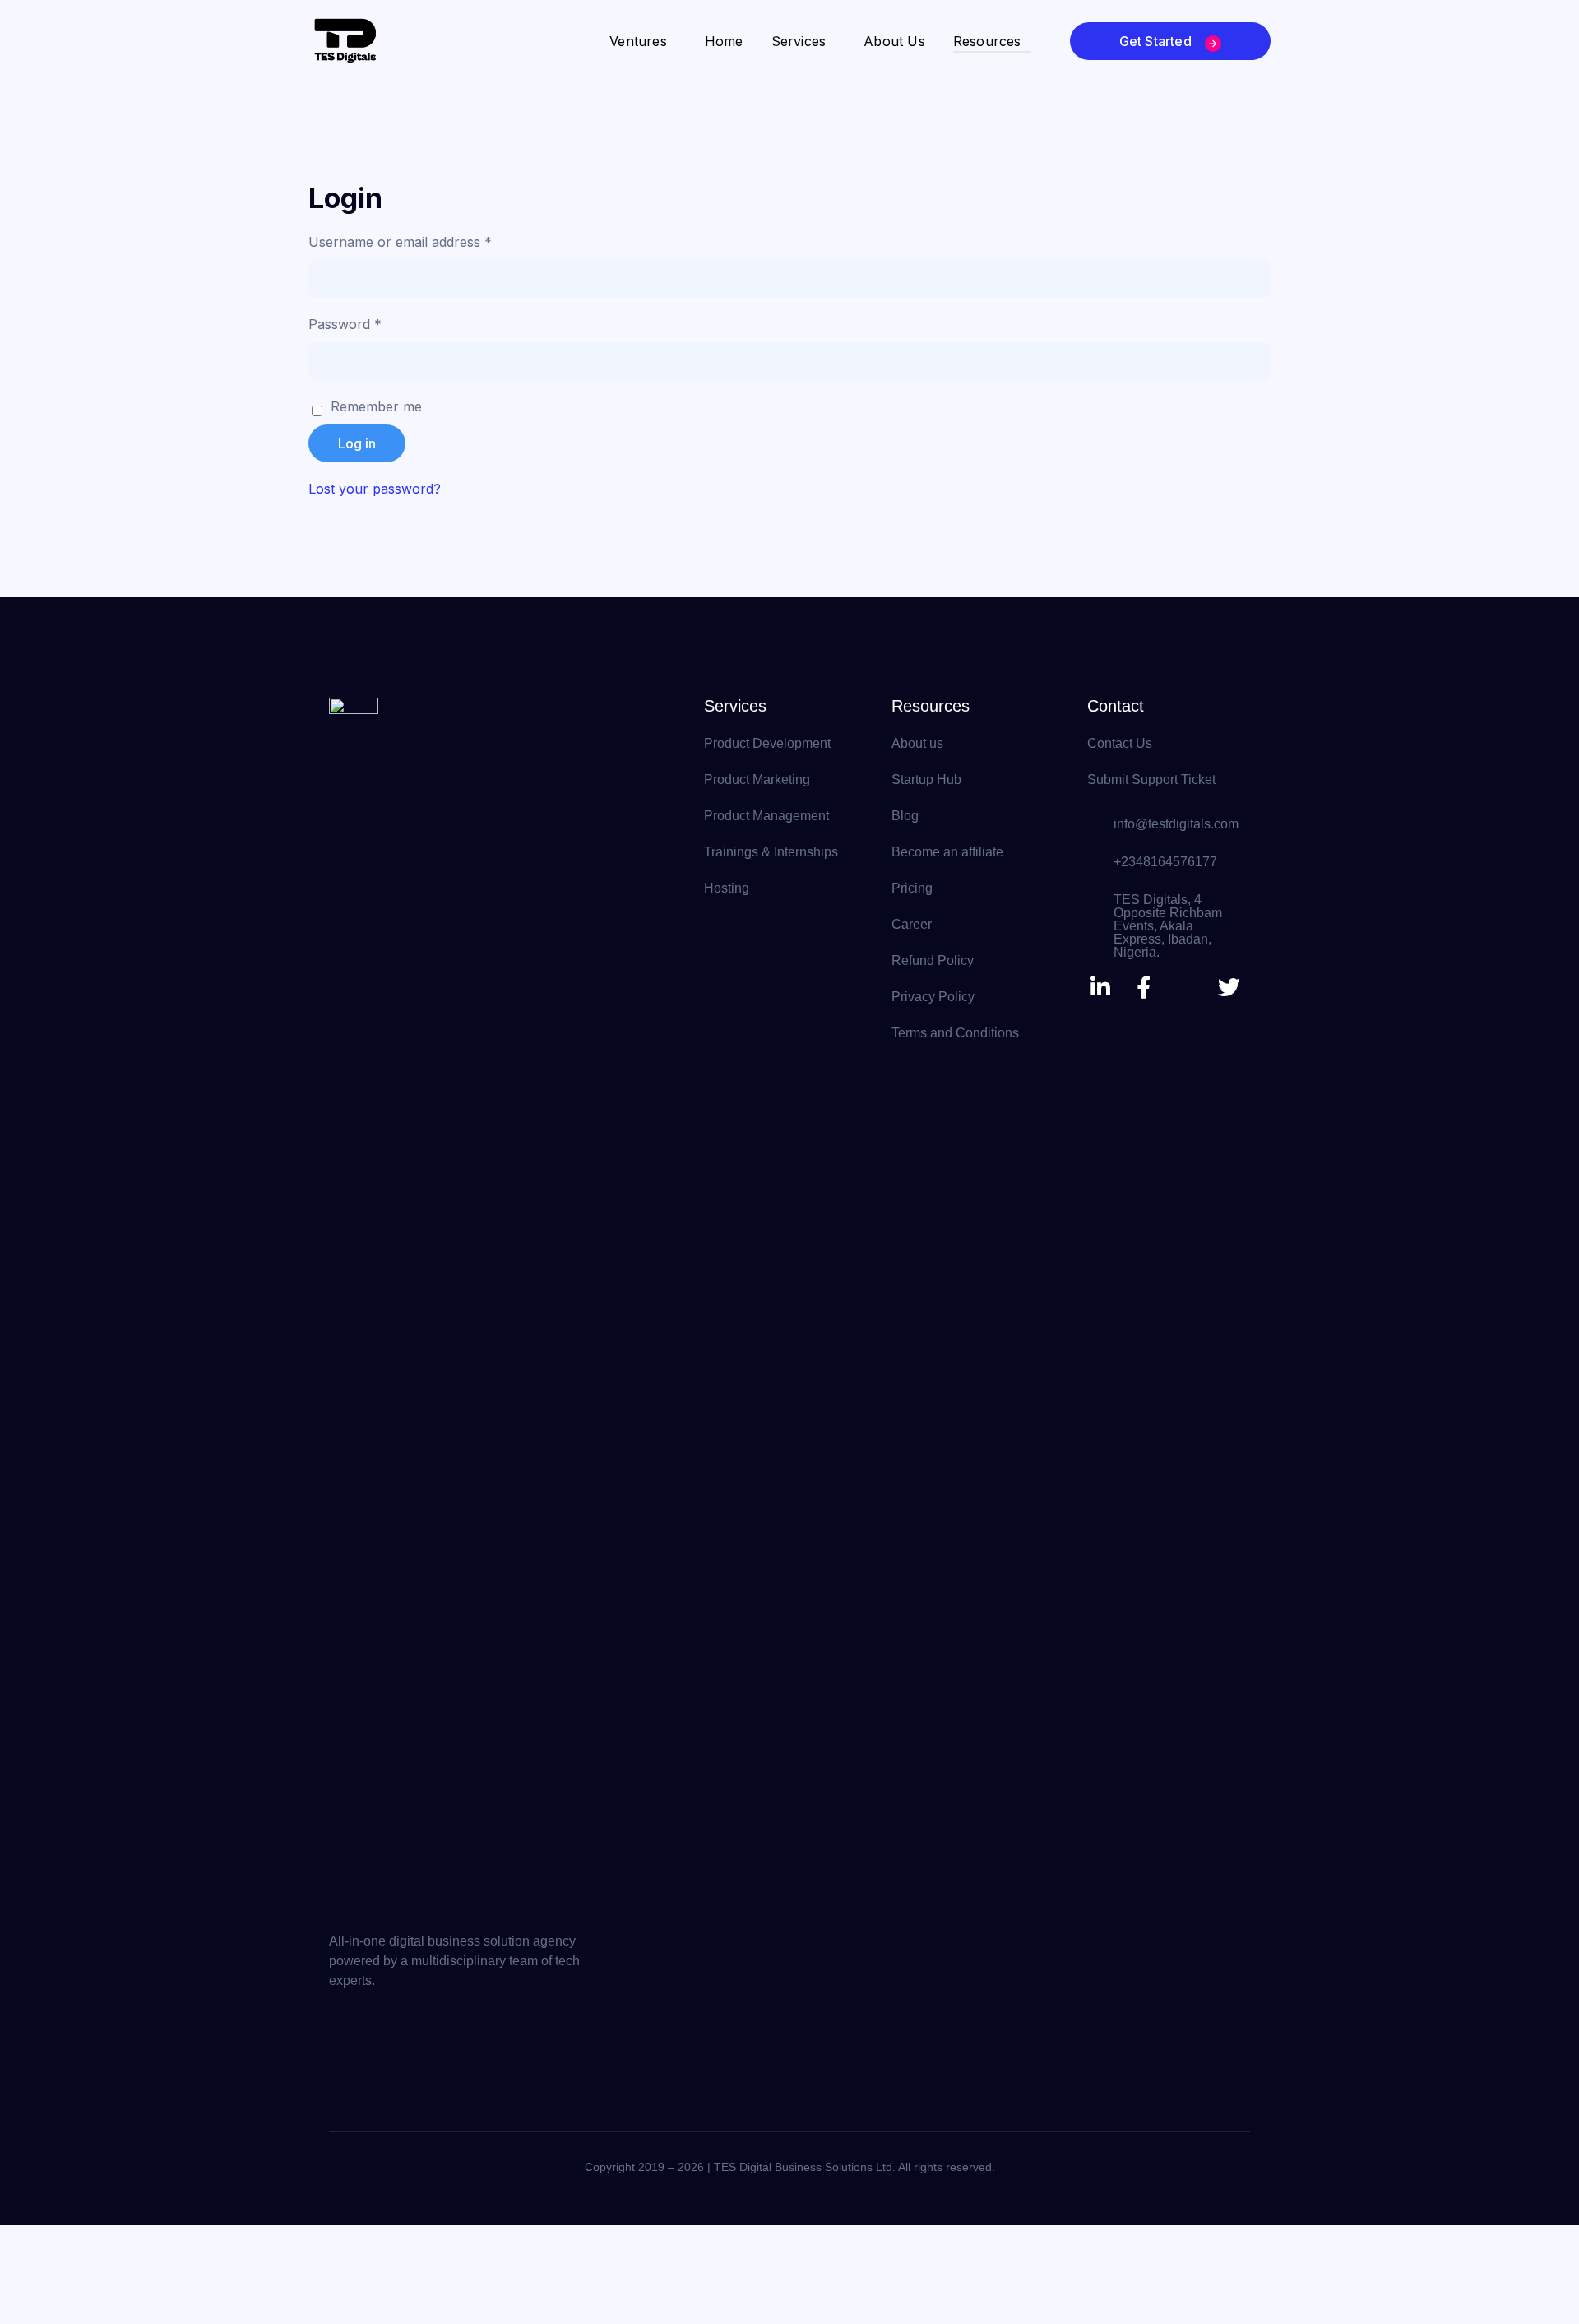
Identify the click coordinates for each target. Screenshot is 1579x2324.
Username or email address (427, 241)
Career (912, 924)
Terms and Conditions (955, 1033)
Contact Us (1120, 743)
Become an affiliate (947, 852)
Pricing (912, 888)
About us (917, 743)
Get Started (1157, 41)
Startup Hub (926, 779)
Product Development (767, 743)
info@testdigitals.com (1176, 824)
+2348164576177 (1165, 862)
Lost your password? (375, 489)
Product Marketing (757, 779)
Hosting (727, 888)
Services (735, 706)
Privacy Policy (933, 997)
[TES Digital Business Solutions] (345, 39)
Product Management (766, 816)
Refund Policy (933, 960)
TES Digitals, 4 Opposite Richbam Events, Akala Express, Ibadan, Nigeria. (1168, 926)
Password (372, 323)
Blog (905, 816)
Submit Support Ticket (1151, 779)
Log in (357, 443)
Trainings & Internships (771, 852)
